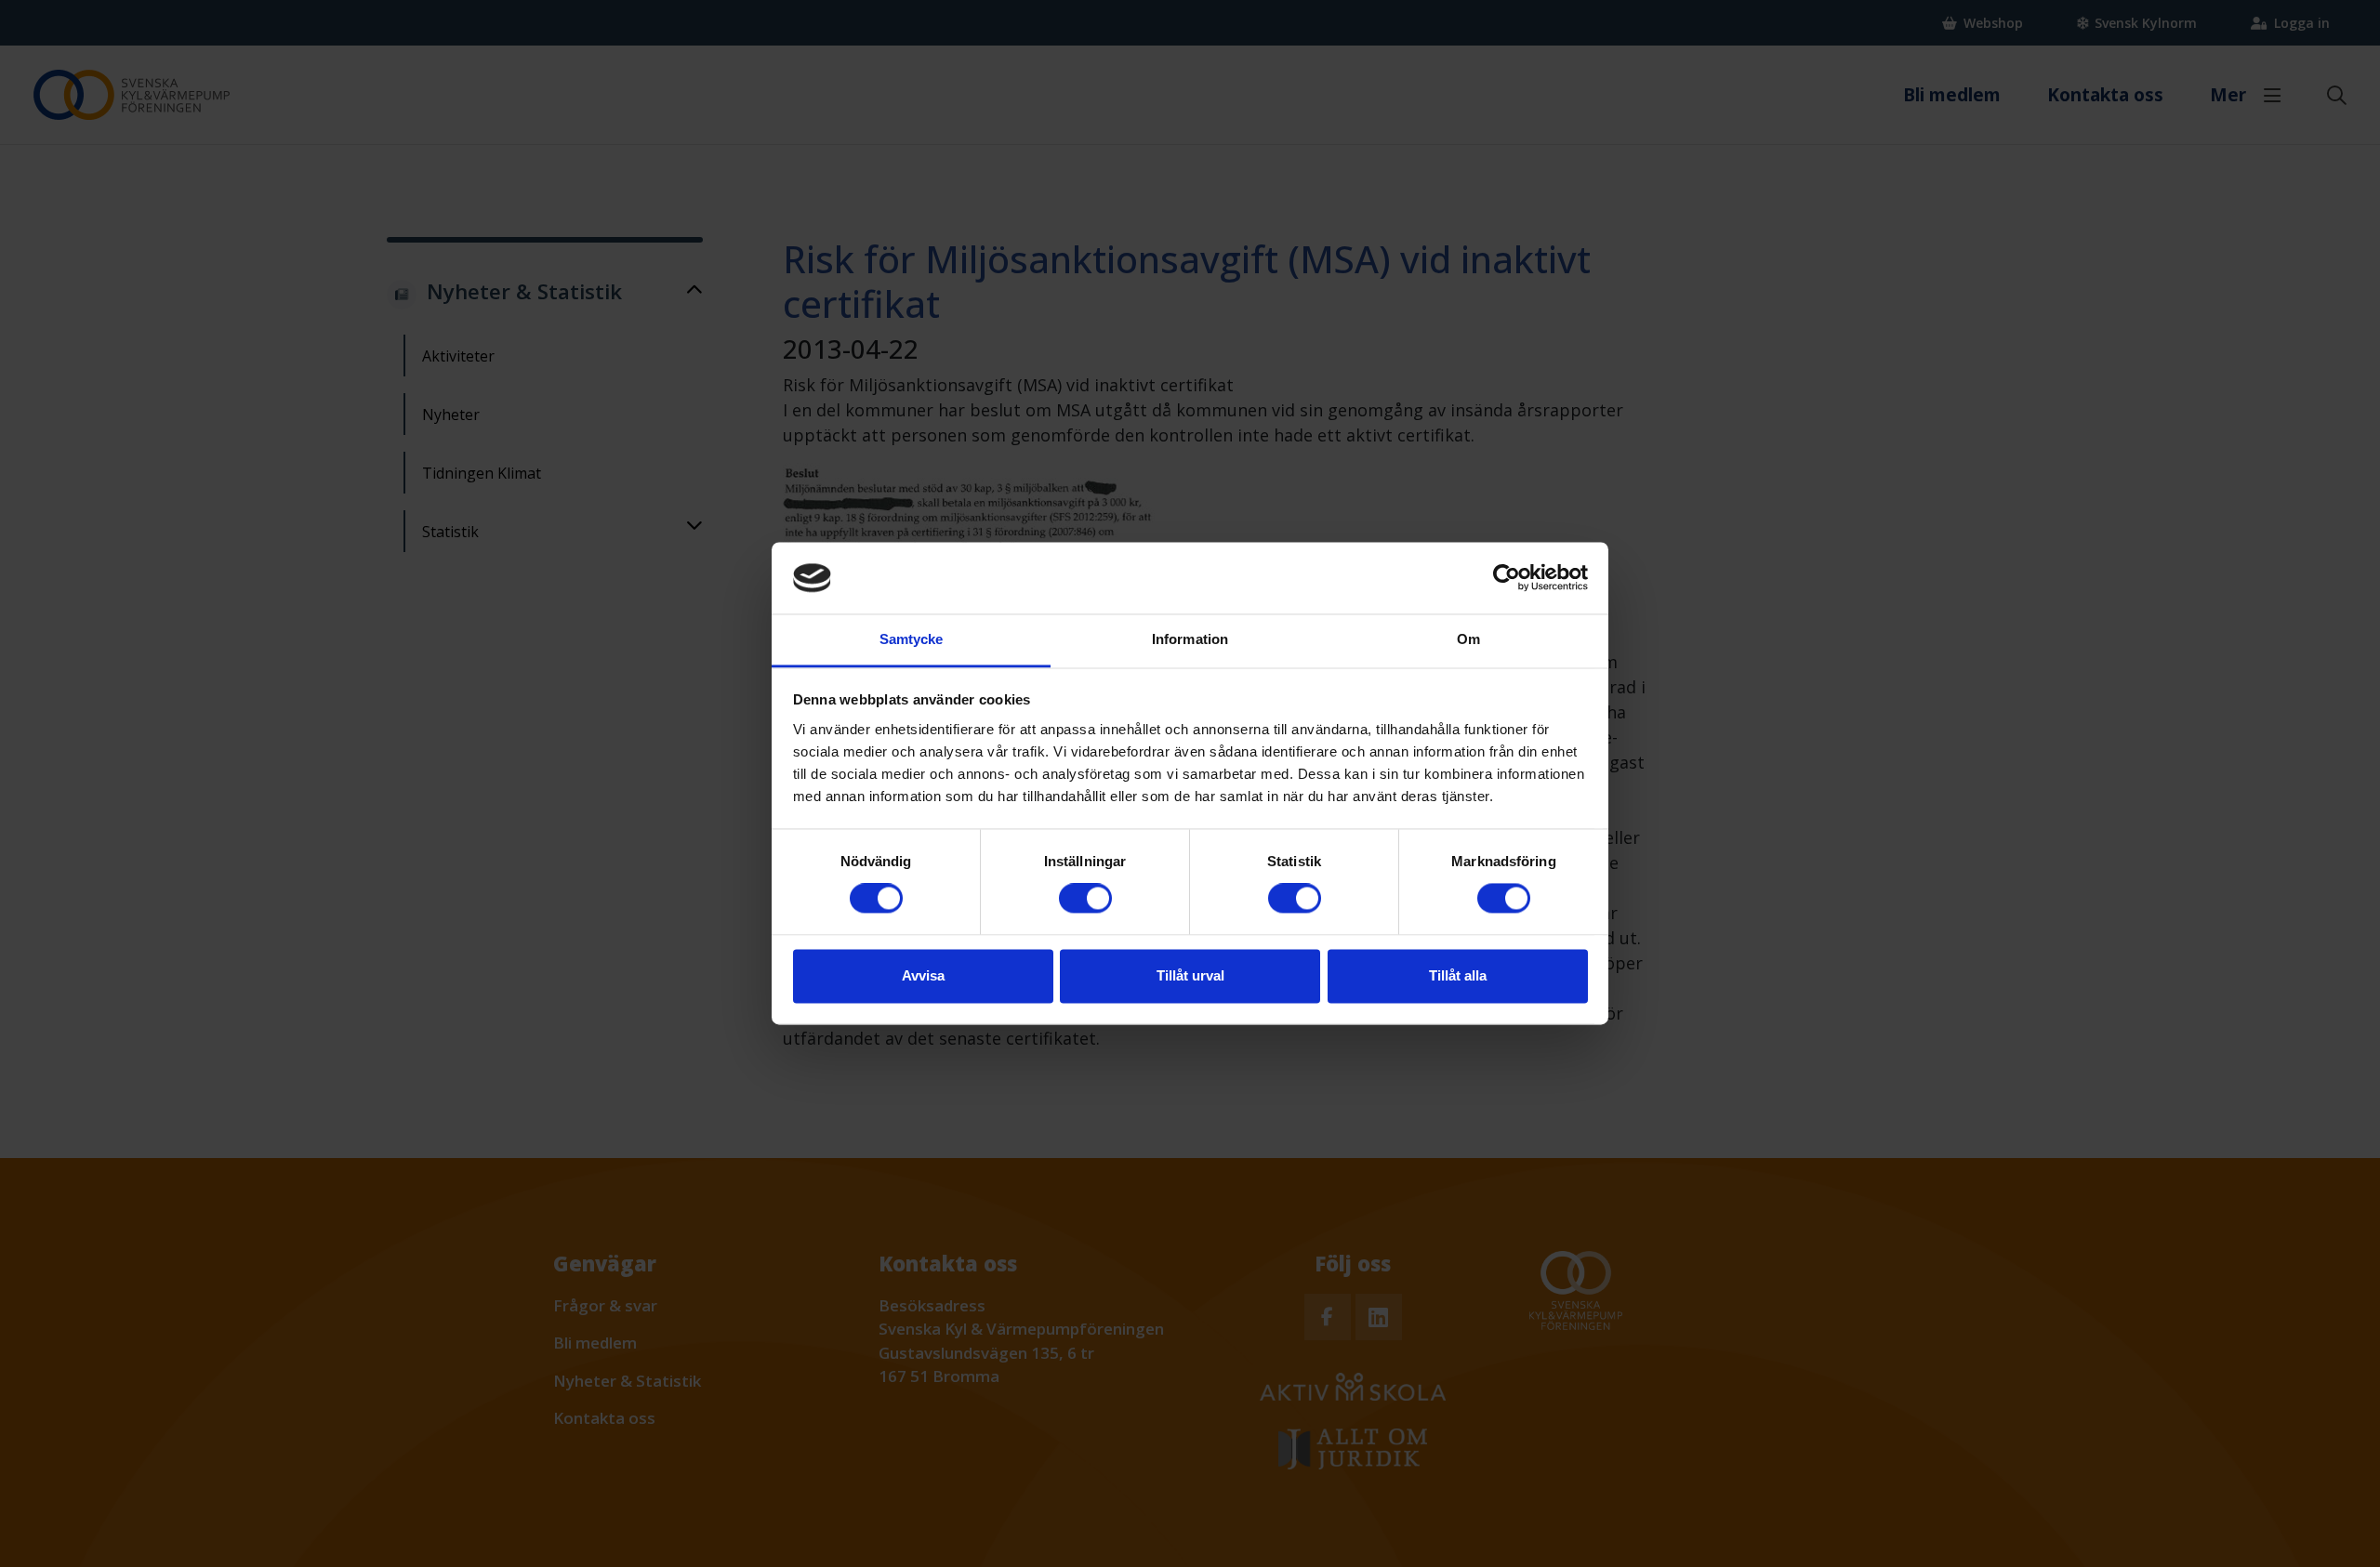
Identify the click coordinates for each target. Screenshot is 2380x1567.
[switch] (1085, 899)
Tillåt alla (1458, 975)
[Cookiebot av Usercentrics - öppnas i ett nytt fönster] (1507, 578)
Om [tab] (1468, 639)
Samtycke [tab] (912, 639)
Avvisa (923, 975)
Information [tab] (1190, 639)
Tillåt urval (1190, 975)
